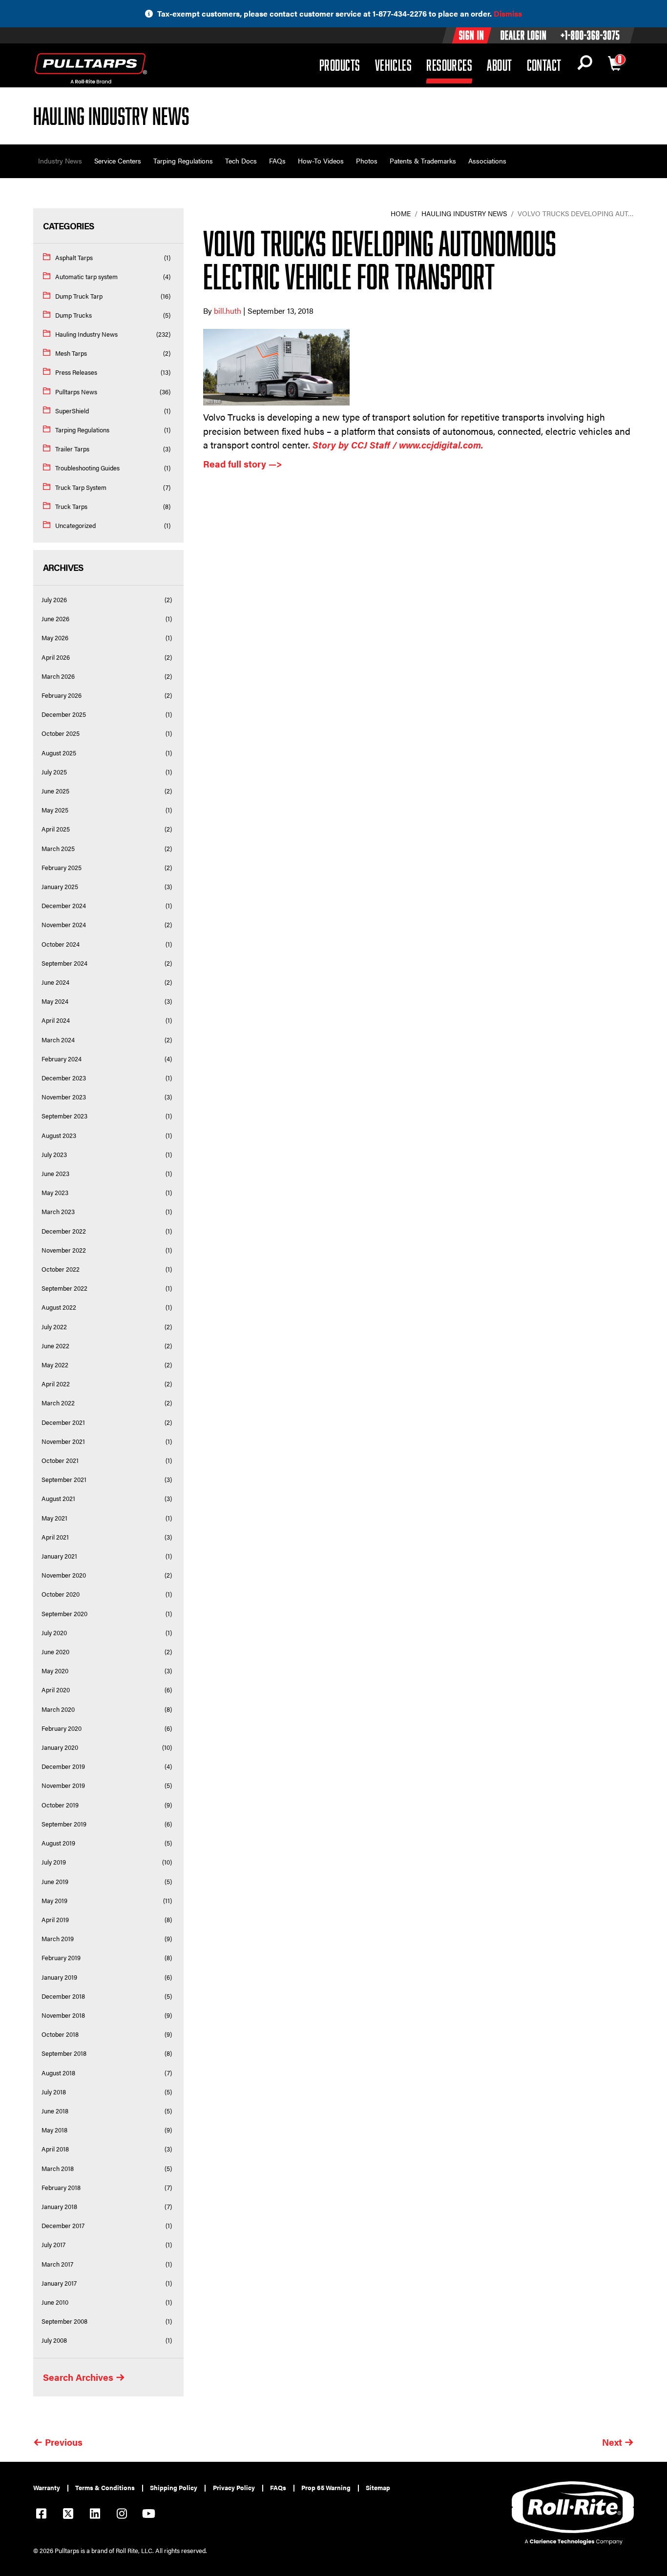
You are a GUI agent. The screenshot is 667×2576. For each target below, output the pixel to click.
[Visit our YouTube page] (148, 2515)
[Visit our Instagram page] (122, 2515)
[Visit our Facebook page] (41, 2515)
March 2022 (58, 1403)
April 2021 (55, 1537)
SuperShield (72, 411)
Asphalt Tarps (74, 258)
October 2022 (61, 1269)
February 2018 (61, 2188)
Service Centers (118, 161)
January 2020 (60, 1747)
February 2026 (62, 695)
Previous (64, 2442)
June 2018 (55, 2111)
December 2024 (64, 906)
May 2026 (55, 638)
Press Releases (76, 372)
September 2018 (64, 2053)
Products (340, 65)
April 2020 (56, 1690)
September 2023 (64, 1116)
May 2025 (55, 810)
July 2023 (54, 1155)
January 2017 (59, 2283)
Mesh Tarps (71, 353)
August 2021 (58, 1499)
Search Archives (78, 2377)
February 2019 (61, 1958)
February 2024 (62, 1059)
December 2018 (63, 1996)
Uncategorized (75, 526)
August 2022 (59, 1307)
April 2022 (56, 1384)
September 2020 (64, 1614)
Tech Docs (241, 161)
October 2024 (61, 944)
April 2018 (55, 2149)
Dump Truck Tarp (79, 296)
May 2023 (55, 1193)
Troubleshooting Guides (87, 468)
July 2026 (54, 600)
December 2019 (63, 1766)
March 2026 (58, 676)
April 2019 (55, 1920)
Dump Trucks (73, 315)
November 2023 (64, 1097)
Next (612, 2442)
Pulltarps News (76, 392)
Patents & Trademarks (423, 161)
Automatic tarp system (86, 277)
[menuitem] (51, 2488)
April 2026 (56, 657)
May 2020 (55, 1671)
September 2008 (64, 2321)
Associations (487, 161)
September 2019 (64, 1824)
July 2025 (54, 772)
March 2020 (58, 1709)
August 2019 (58, 1843)
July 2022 (54, 1327)
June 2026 (55, 619)
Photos (367, 161)
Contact (544, 65)
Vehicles (394, 65)
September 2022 (64, 1288)
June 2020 (55, 1652)
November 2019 (63, 1785)
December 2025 (64, 714)
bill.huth (229, 311)
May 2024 (55, 1001)
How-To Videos (321, 161)
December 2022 (64, 1231)
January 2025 (60, 887)
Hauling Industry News (86, 334)
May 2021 (54, 1518)
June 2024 (55, 982)
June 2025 (55, 791)
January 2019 (59, 1977)
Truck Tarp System (81, 487)
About (499, 65)
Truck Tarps (71, 507)
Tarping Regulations (183, 161)
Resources (449, 65)
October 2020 (61, 1594)
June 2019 (55, 1882)
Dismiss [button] (508, 13)
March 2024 (58, 1040)
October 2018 (60, 2034)
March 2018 (58, 2169)
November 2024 (64, 925)
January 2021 (59, 1556)
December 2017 (63, 2226)
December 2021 (63, 1422)
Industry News (60, 161)
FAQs (277, 161)
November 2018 (63, 2015)
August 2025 (59, 753)
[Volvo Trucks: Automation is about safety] (418, 367)
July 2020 (54, 1633)
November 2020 (64, 1575)
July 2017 (53, 2245)
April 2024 (56, 1020)
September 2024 (64, 963)
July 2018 (54, 2092)
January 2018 (59, 2207)
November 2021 (63, 1441)
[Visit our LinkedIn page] (95, 2515)
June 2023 (55, 1174)
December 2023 (64, 1078)
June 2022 (55, 1346)
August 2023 (59, 1136)
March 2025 (58, 849)
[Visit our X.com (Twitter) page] (68, 2515)
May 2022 (55, 1365)
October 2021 (60, 1460)
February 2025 (62, 868)
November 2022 (64, 1250)
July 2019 (54, 1862)
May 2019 (54, 1901)
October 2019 (60, 1805)
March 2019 (58, 1939)
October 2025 (61, 733)
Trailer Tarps (72, 449)
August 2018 (58, 2073)
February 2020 (62, 1728)
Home (401, 213)
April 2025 (56, 829)
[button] (585, 65)
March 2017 (57, 2264)
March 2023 (58, 1212)
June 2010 (55, 2302)
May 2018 (54, 2130)
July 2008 (54, 2340)
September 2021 (64, 1480)
